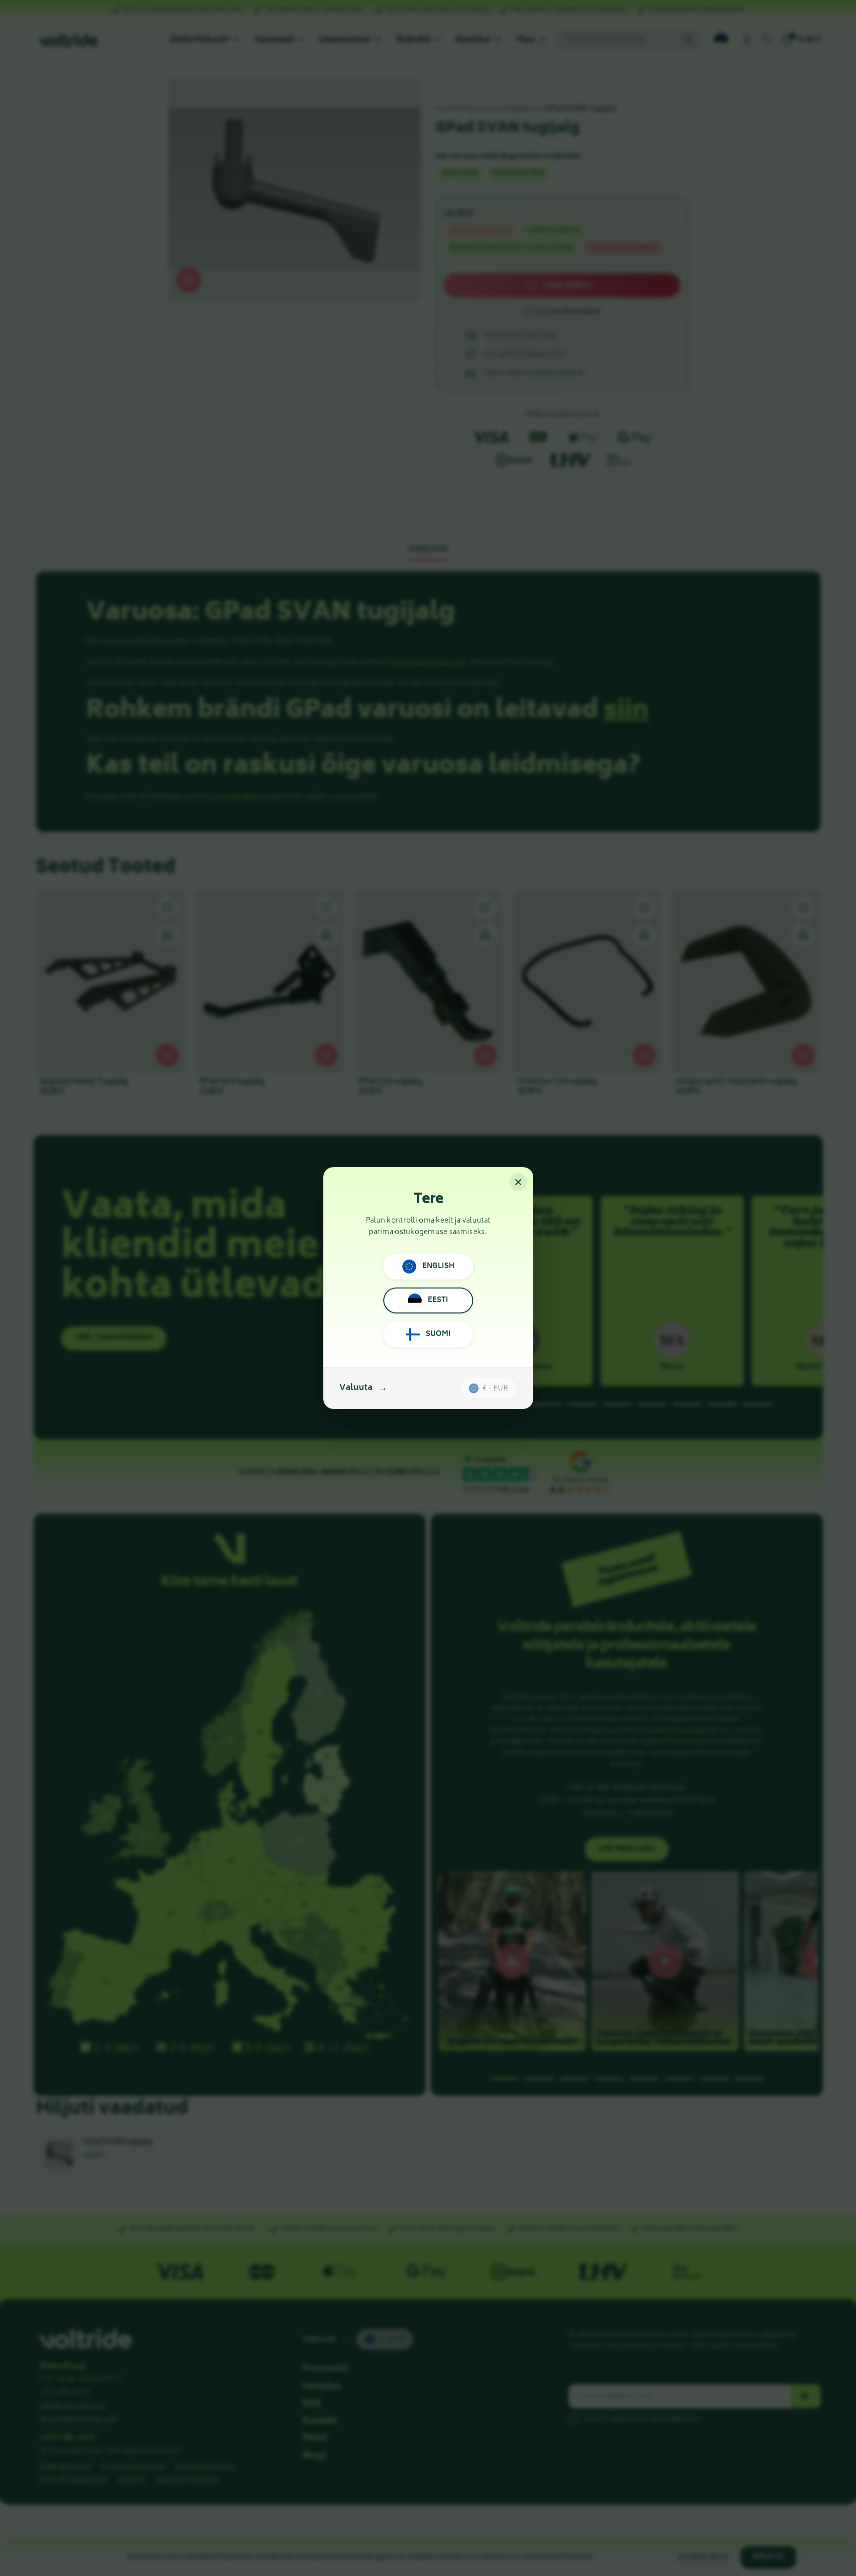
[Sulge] (518, 1182)
